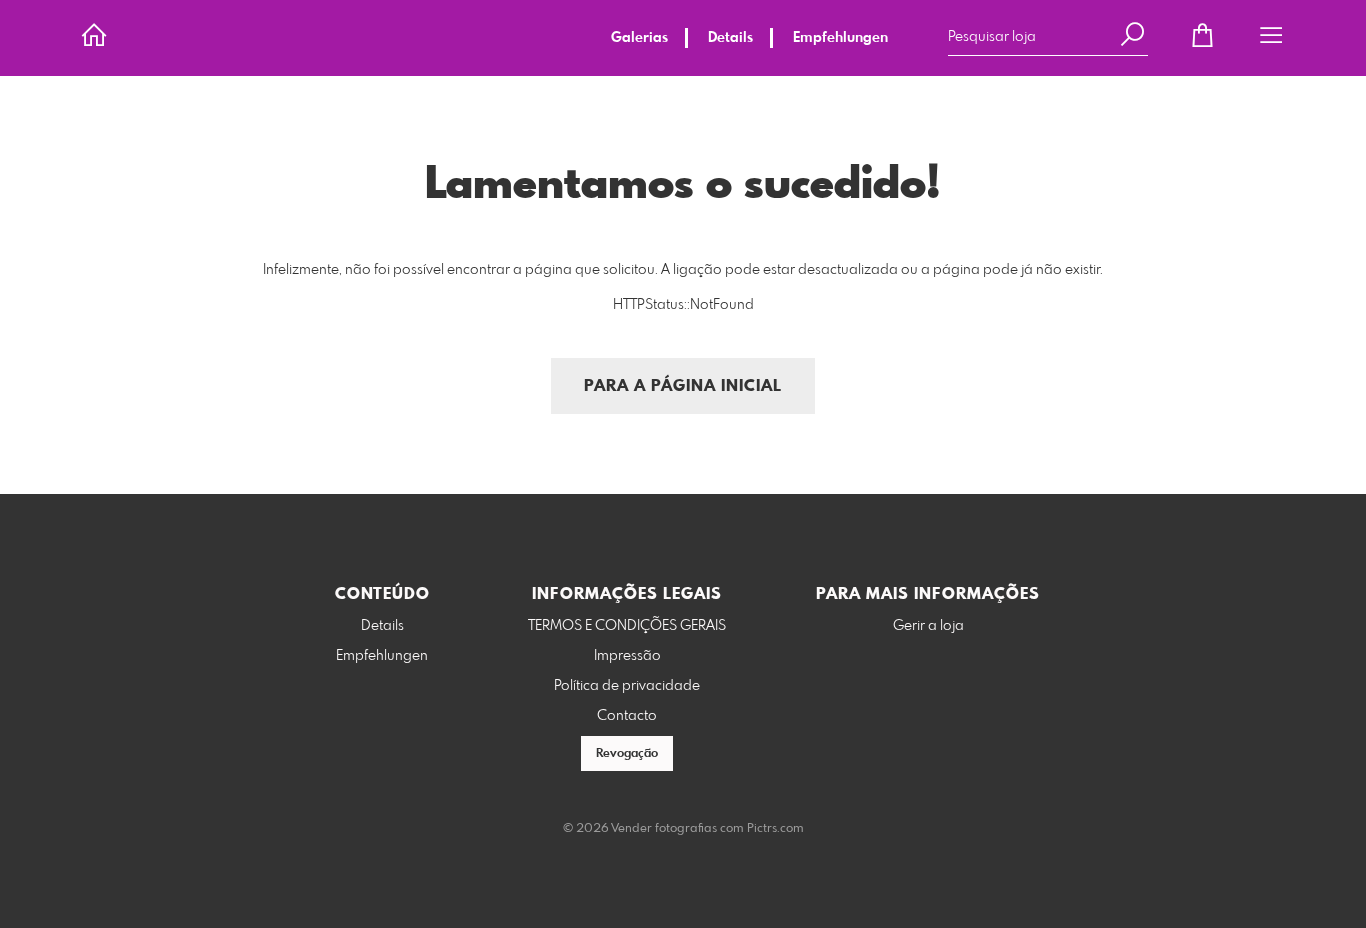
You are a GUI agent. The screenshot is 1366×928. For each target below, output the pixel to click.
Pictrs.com (775, 829)
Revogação (627, 754)
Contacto (627, 716)
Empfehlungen (840, 38)
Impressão (627, 656)
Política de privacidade (627, 686)
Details (730, 38)
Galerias (639, 38)
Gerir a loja (928, 626)
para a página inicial (683, 386)
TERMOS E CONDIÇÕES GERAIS (627, 626)
